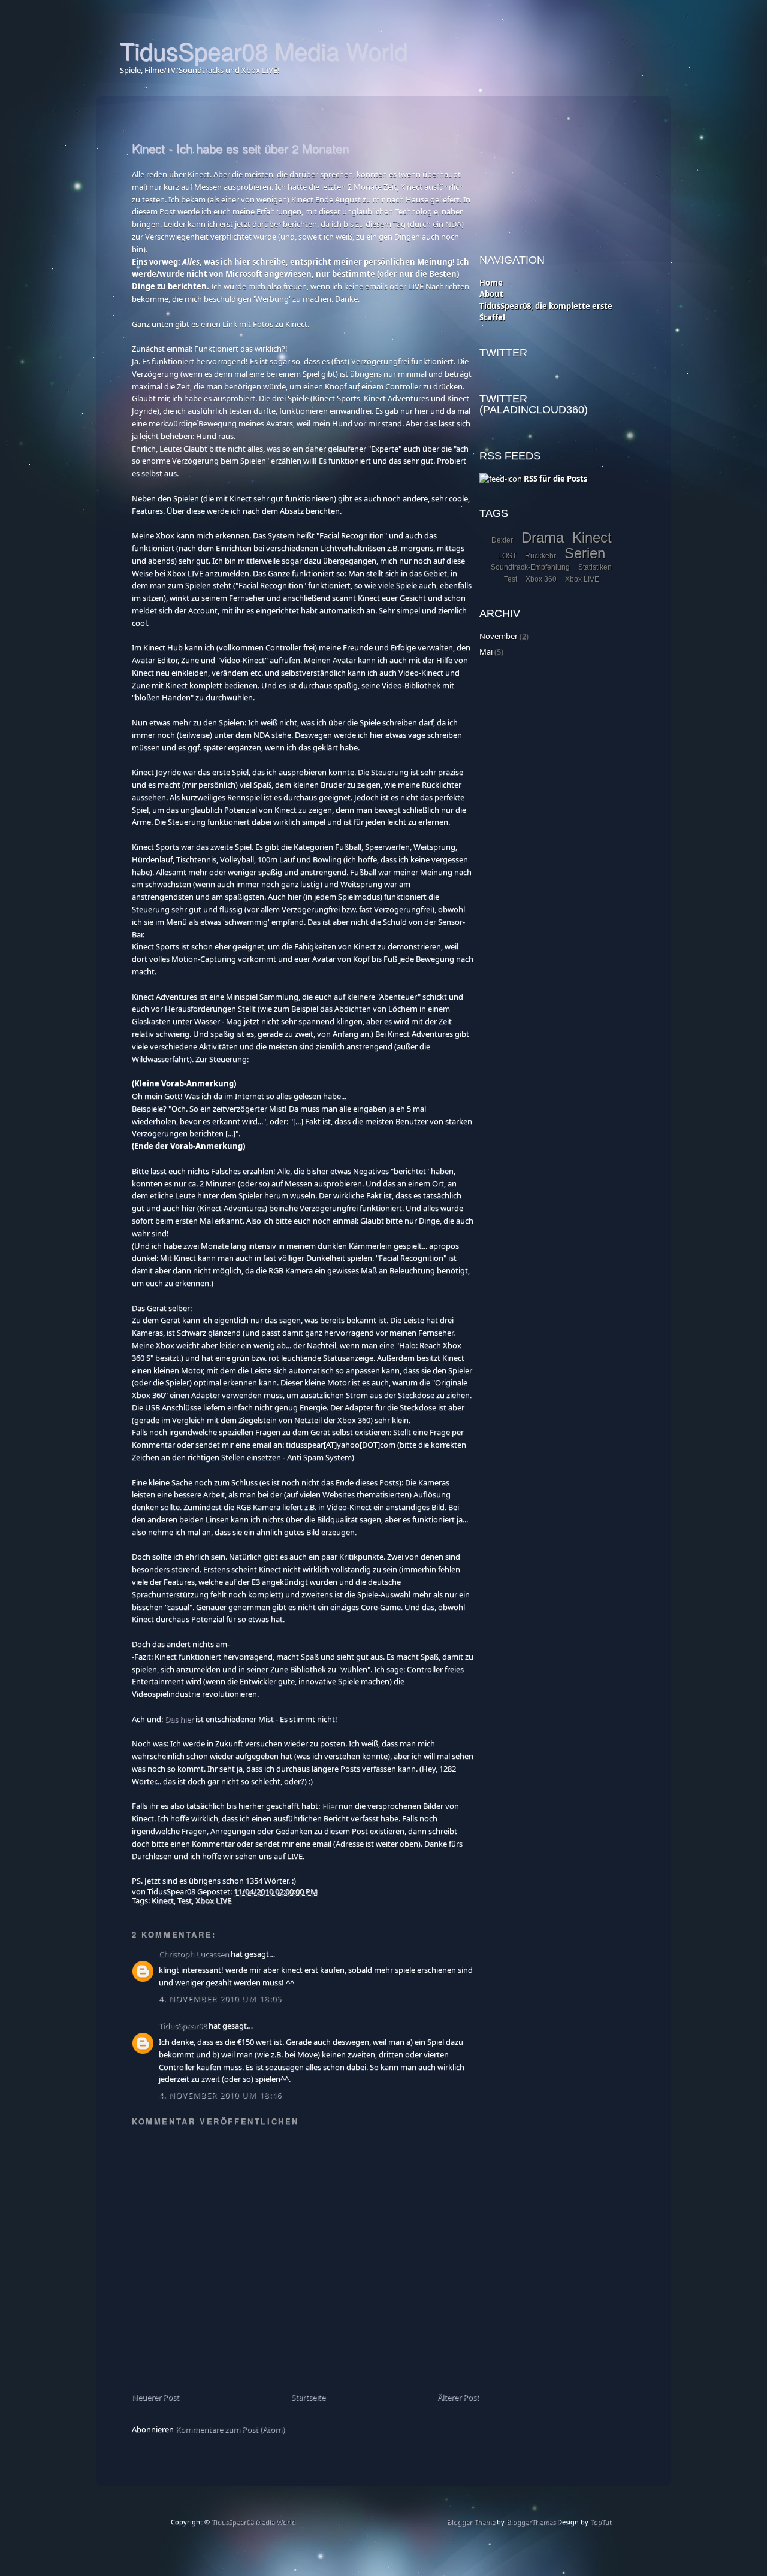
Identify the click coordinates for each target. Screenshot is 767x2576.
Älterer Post (458, 2397)
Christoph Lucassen (194, 1954)
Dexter (502, 540)
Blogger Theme (471, 2522)
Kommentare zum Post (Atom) (230, 2429)
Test (185, 1900)
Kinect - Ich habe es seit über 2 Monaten (240, 148)
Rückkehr (540, 556)
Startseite (308, 2397)
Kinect (163, 1900)
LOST (507, 556)
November (499, 636)
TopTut (601, 2522)
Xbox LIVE (213, 1900)
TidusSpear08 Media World (264, 50)
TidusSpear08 (183, 2026)
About (491, 294)
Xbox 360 (541, 579)
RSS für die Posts (555, 479)
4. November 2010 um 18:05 (221, 1999)
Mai (486, 652)
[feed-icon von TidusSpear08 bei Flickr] (501, 479)
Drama (543, 538)
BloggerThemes (530, 2522)
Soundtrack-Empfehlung (530, 567)
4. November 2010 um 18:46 (221, 2095)
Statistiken (595, 567)
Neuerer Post (155, 2397)
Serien (585, 553)
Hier (329, 1806)
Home (491, 283)
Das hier (179, 1719)
